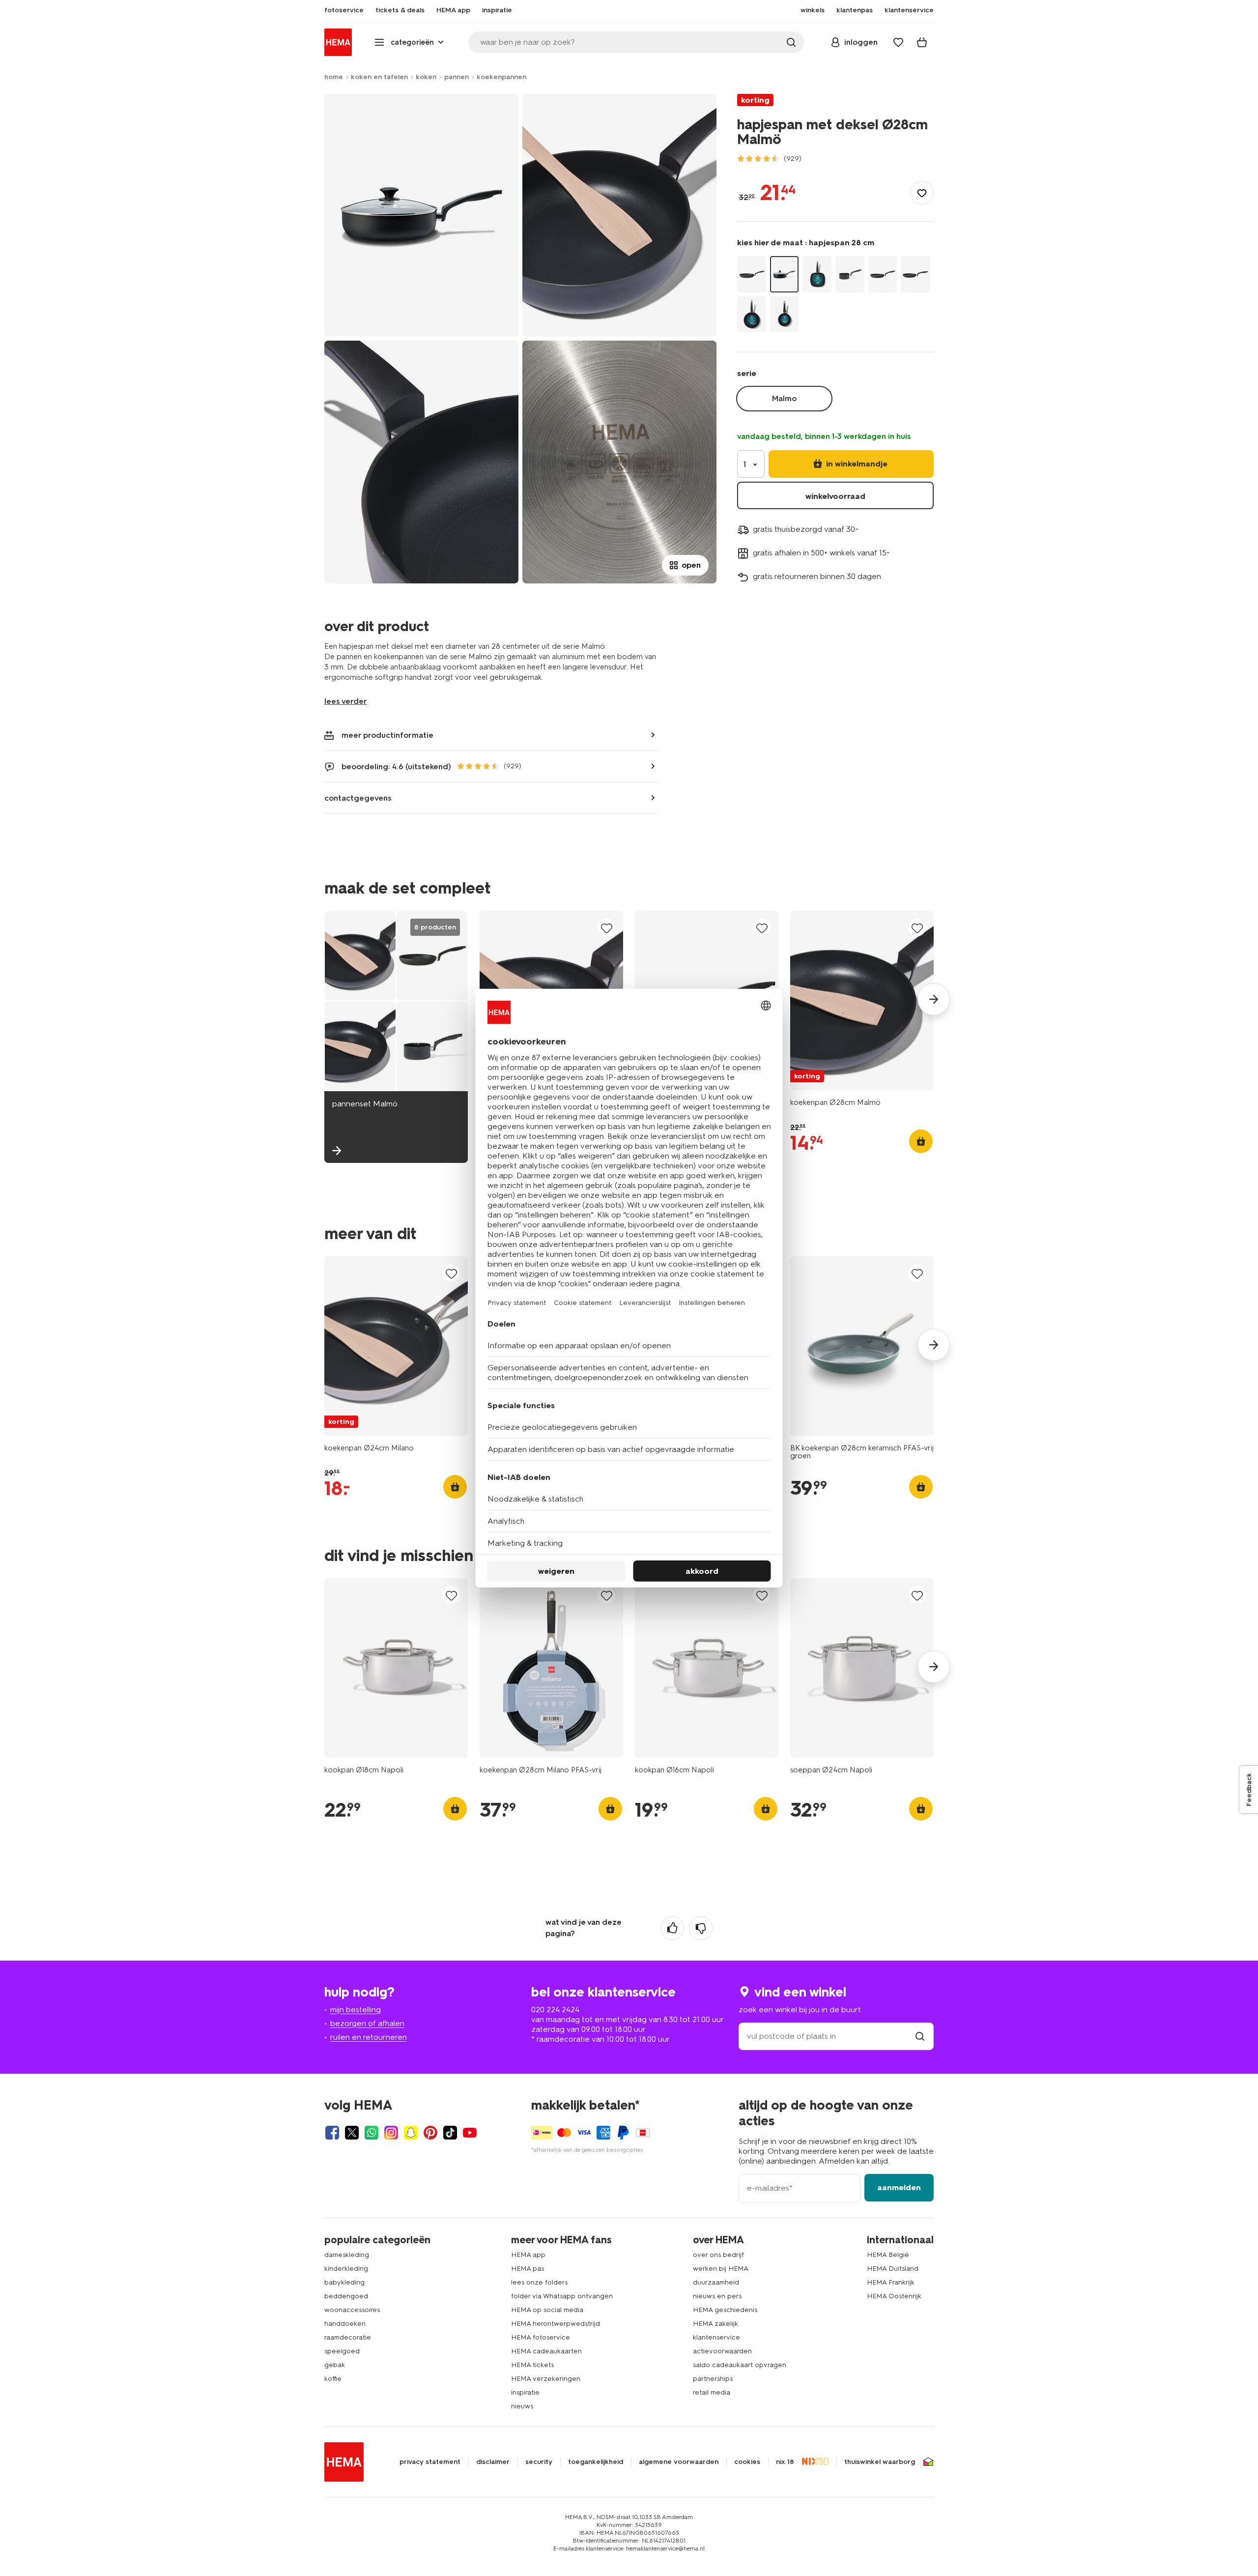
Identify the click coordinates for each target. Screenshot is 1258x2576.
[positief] (672, 1928)
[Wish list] (898, 42)
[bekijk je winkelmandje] (922, 42)
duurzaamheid (716, 2282)
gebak (335, 2365)
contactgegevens (358, 798)
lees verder (346, 701)
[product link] (862, 1000)
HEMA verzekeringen (546, 2379)
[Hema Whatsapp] (372, 2133)
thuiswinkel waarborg (880, 2462)
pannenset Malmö (365, 1104)
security (539, 2462)
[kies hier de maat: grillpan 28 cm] (817, 274)
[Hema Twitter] (352, 2133)
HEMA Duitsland (893, 2269)
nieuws (522, 2406)
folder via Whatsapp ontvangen (562, 2296)
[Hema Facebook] (332, 2133)
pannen (457, 77)
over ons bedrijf (718, 2255)
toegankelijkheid (596, 2462)
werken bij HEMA (721, 2269)
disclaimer (493, 2462)
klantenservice (716, 2337)
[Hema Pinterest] (430, 2133)
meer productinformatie (387, 735)
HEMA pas (528, 2269)
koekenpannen (501, 77)
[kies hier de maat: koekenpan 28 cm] (752, 274)
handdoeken (345, 2324)
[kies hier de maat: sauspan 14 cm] (850, 274)
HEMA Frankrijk (891, 2282)
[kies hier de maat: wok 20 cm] (785, 314)
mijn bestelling (356, 2010)
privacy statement (430, 2462)
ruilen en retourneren (369, 2037)
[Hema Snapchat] (411, 2133)
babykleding (344, 2282)
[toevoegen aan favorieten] (922, 193)
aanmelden (899, 2187)
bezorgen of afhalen (367, 2023)
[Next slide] (934, 999)
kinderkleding (346, 2269)
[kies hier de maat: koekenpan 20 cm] (915, 274)
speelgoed (342, 2351)
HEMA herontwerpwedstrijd (556, 2324)
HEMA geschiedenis (725, 2310)
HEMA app (528, 2255)
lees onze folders (539, 2282)
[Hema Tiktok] (450, 2133)
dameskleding (347, 2255)
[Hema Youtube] (470, 2133)
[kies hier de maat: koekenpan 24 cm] (883, 274)
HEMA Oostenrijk (894, 2296)
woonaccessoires (352, 2310)
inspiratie (525, 2392)
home (334, 77)
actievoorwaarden (722, 2351)
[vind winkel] (920, 2036)
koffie (333, 2379)
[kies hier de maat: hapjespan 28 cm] (785, 274)
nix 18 (785, 2462)
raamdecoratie (348, 2337)
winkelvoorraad (835, 496)
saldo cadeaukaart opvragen (740, 2365)
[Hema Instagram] (391, 2133)
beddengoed (346, 2296)
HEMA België (888, 2255)
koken (426, 77)
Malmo (784, 398)
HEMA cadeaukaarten (546, 2351)
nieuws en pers (717, 2296)
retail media (712, 2392)
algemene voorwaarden (679, 2462)
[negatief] (701, 1928)
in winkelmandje (856, 464)
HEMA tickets (532, 2365)
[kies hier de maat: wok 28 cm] (752, 314)
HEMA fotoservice (541, 2337)
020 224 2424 (555, 2010)
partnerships (713, 2379)
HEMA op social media (547, 2310)
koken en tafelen (379, 77)
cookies (747, 2462)
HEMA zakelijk (715, 2324)
